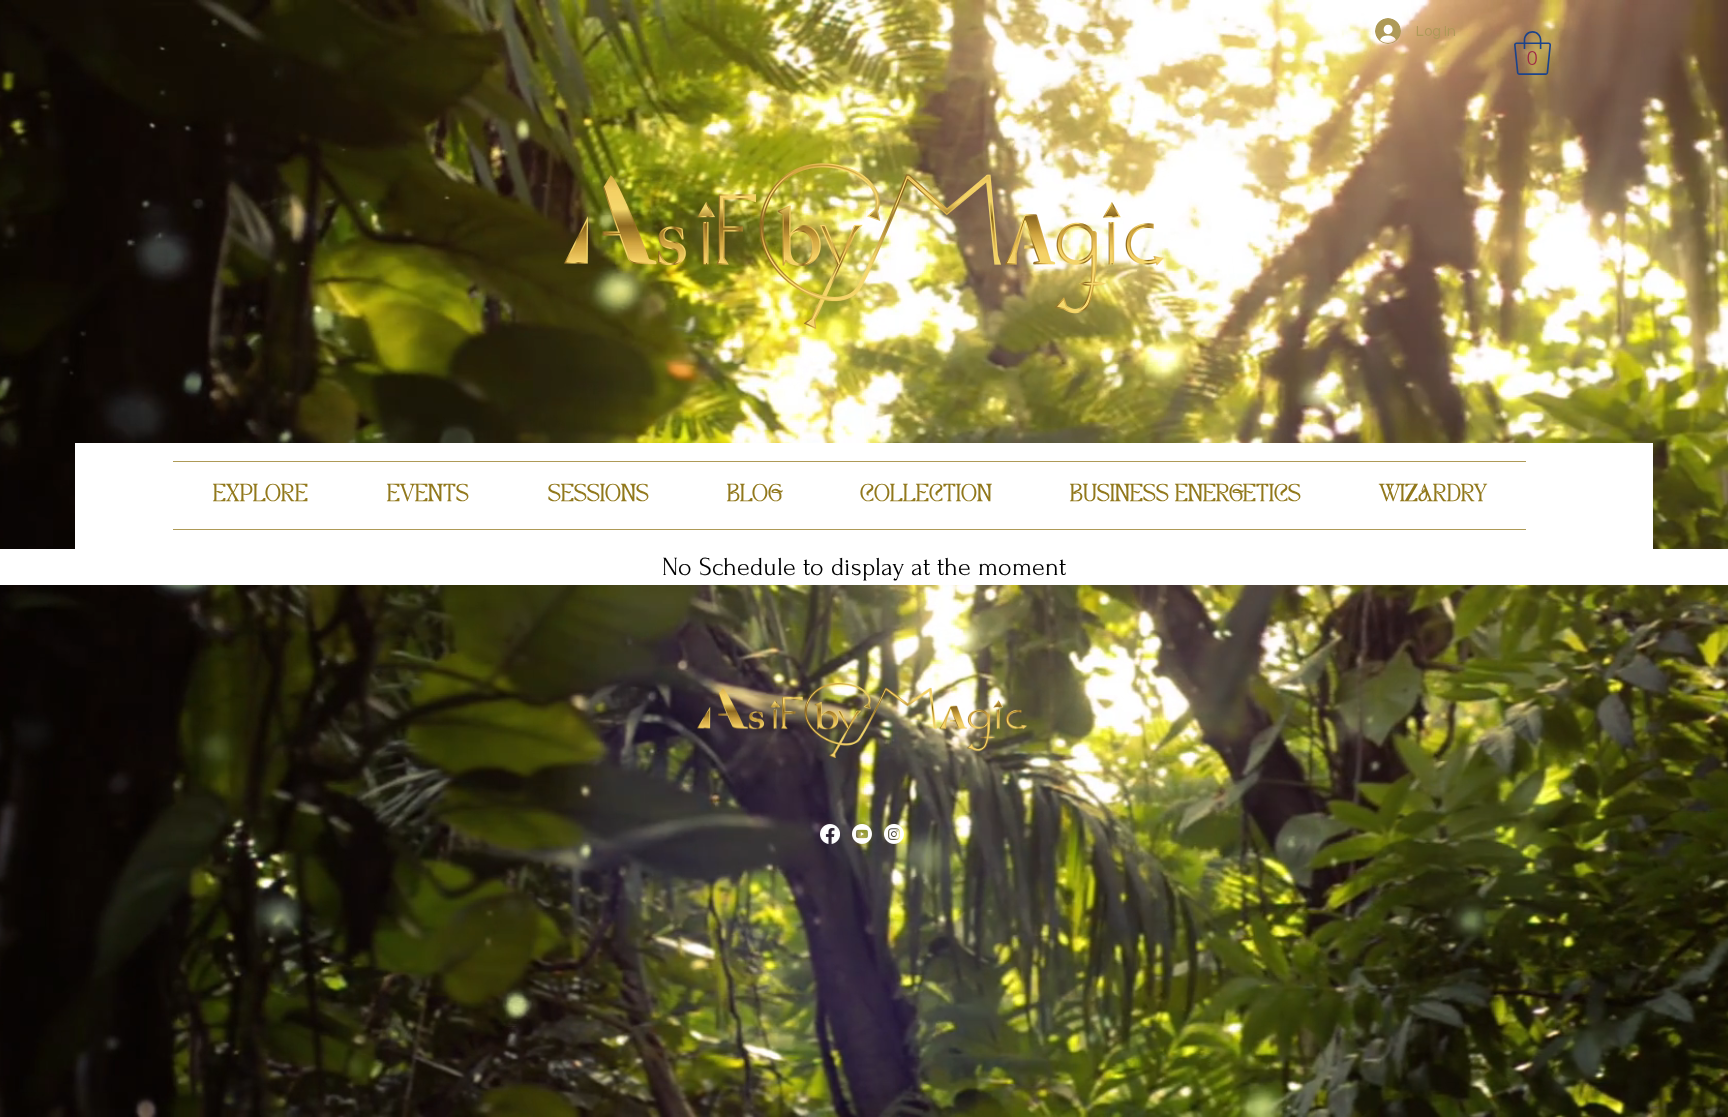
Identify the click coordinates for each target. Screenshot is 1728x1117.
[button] (1532, 53)
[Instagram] (894, 834)
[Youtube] (862, 834)
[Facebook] (830, 834)
